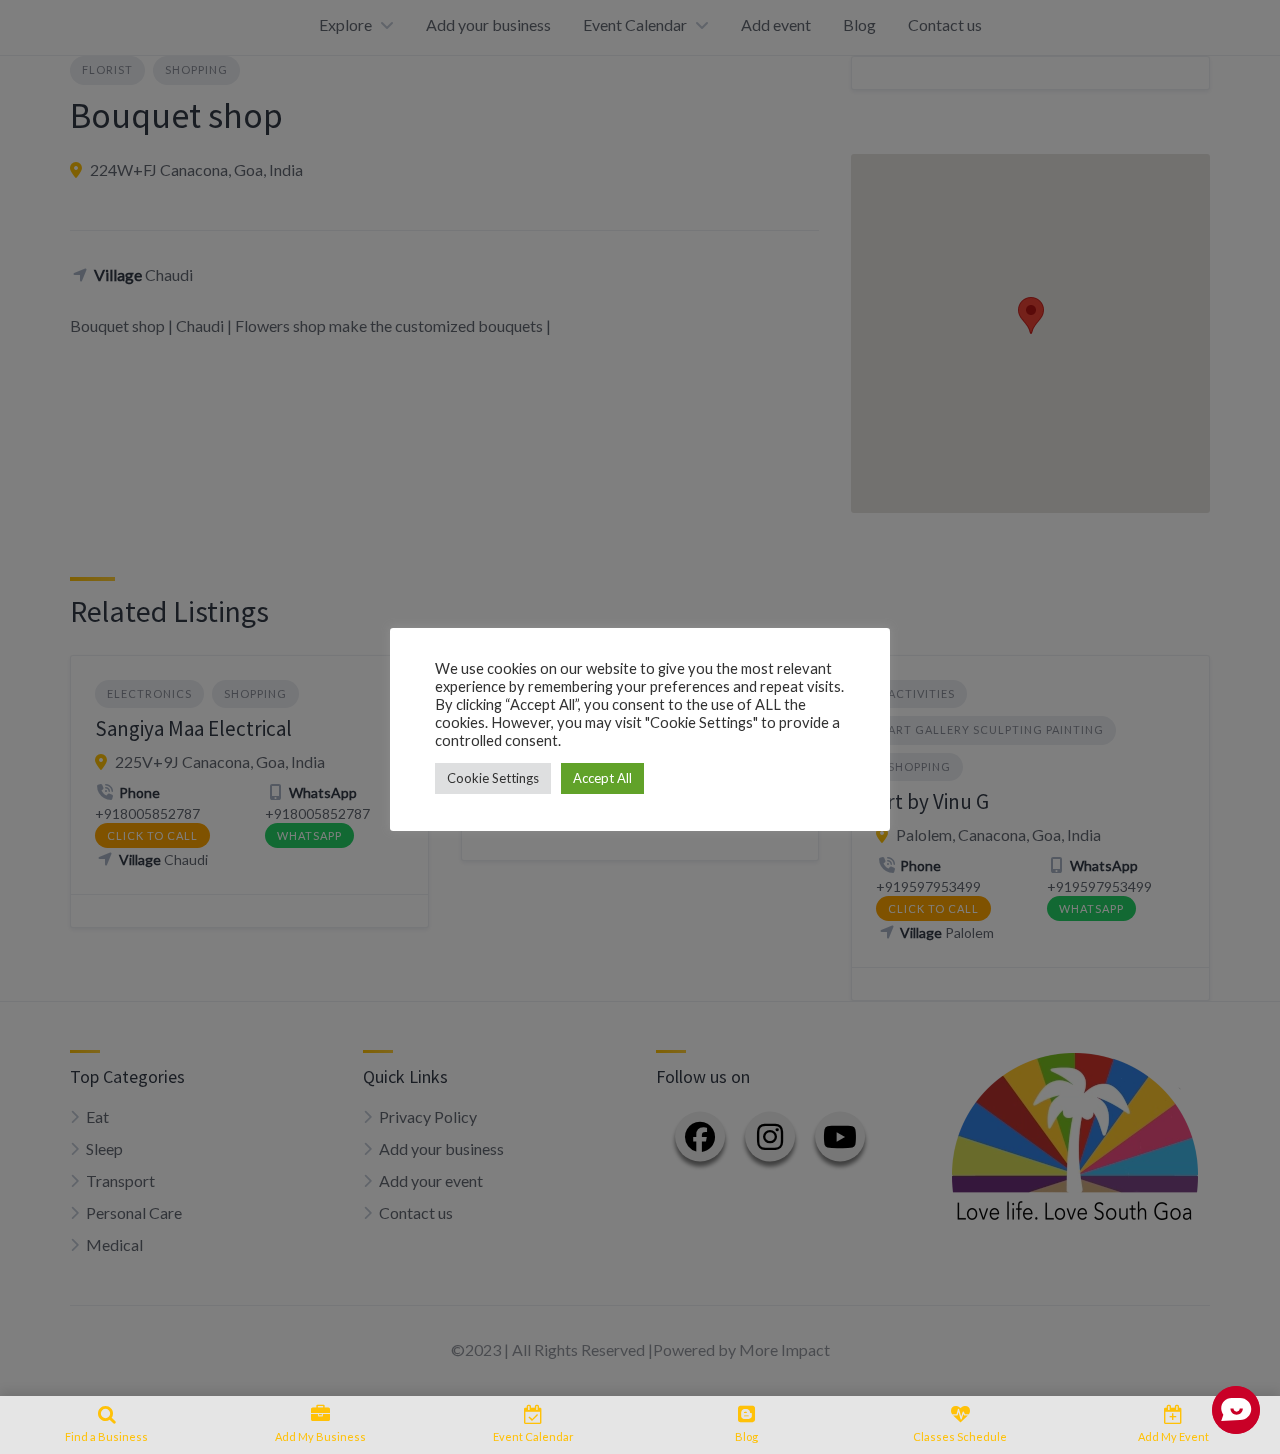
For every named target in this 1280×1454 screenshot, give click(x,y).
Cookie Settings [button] (493, 778)
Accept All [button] (602, 778)
